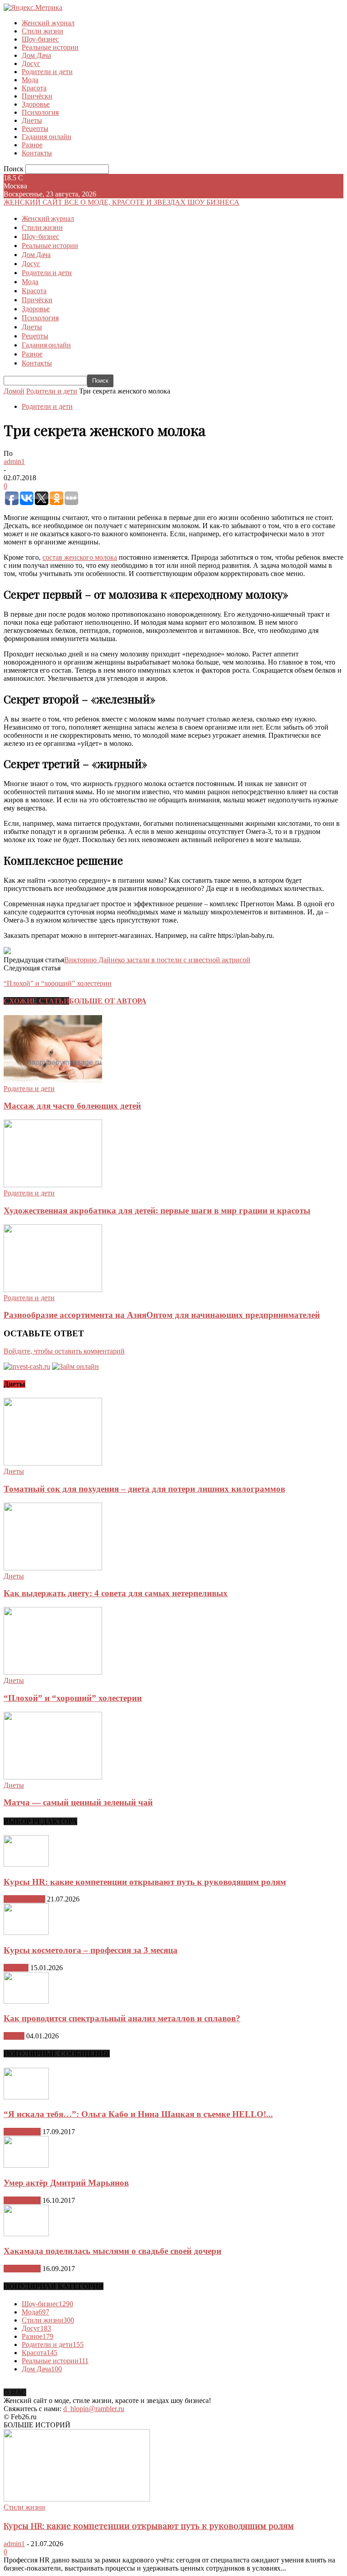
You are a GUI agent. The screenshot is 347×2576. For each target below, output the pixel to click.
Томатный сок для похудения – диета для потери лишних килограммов (144, 1489)
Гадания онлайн (47, 137)
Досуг (31, 63)
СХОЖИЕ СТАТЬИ (36, 1001)
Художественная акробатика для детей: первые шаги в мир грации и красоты (157, 1211)
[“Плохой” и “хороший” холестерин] (53, 1672)
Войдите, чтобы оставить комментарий (64, 1351)
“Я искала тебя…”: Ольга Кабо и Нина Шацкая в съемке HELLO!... (138, 2114)
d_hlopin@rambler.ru (94, 2409)
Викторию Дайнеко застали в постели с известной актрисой (157, 960)
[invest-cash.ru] (27, 1366)
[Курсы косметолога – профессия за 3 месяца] (26, 1932)
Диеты (32, 120)
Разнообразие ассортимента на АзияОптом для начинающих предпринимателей (162, 1315)
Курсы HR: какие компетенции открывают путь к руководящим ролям (145, 1882)
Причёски (37, 96)
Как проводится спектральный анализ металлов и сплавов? (122, 2018)
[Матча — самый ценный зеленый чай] (53, 1777)
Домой (14, 391)
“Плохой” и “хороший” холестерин (73, 1698)
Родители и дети (47, 72)
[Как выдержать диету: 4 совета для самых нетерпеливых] (53, 1568)
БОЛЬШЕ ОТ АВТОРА (108, 1001)
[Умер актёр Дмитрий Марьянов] (26, 2165)
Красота (34, 88)
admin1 (14, 461)
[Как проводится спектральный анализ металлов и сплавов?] (26, 2001)
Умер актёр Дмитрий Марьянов (66, 2183)
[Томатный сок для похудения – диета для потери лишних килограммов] (53, 1463)
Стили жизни (42, 31)
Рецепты (35, 129)
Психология (40, 112)
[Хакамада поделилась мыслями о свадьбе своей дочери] (26, 2234)
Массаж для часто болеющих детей (72, 1106)
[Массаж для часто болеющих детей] (53, 1080)
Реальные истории (50, 47)
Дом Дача (36, 55)
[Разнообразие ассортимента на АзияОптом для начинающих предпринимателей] (53, 1290)
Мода (30, 80)
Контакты (37, 153)
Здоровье (36, 104)
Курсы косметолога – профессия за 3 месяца (91, 1950)
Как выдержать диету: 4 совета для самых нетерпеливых (116, 1593)
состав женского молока (80, 557)
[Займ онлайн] (75, 1366)
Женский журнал (48, 23)
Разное (32, 145)
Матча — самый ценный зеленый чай (78, 1802)
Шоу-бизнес (40, 39)
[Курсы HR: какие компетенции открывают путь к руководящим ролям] (26, 1864)
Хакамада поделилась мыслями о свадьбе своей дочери (113, 2251)
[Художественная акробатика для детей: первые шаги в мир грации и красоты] (53, 1185)
